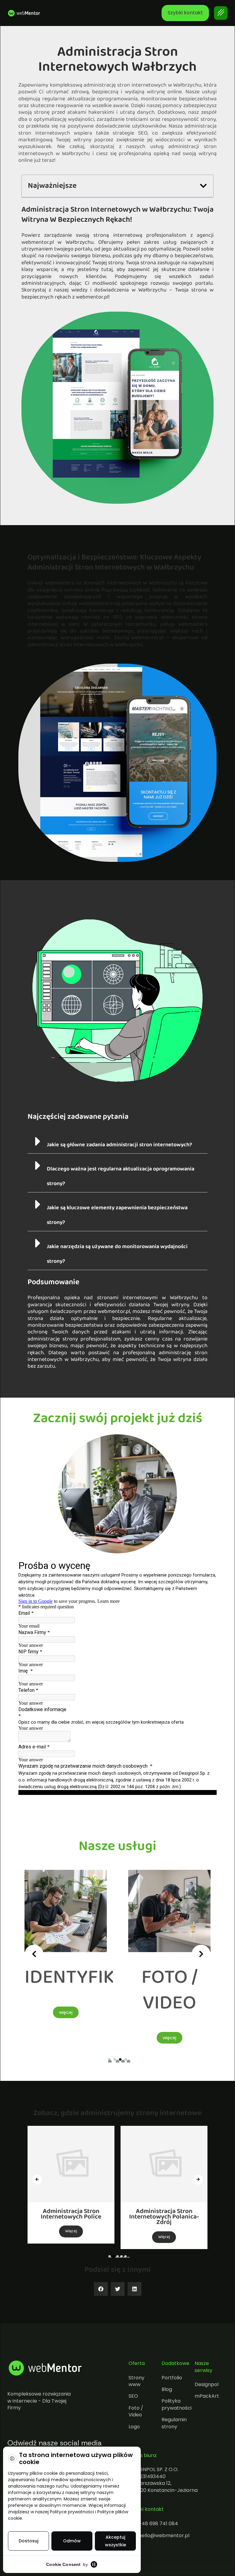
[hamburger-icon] (221, 13)
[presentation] (34, 1954)
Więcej (71, 2231)
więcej (66, 2038)
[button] (203, 186)
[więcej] (66, 1955)
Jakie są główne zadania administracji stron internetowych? (119, 1145)
